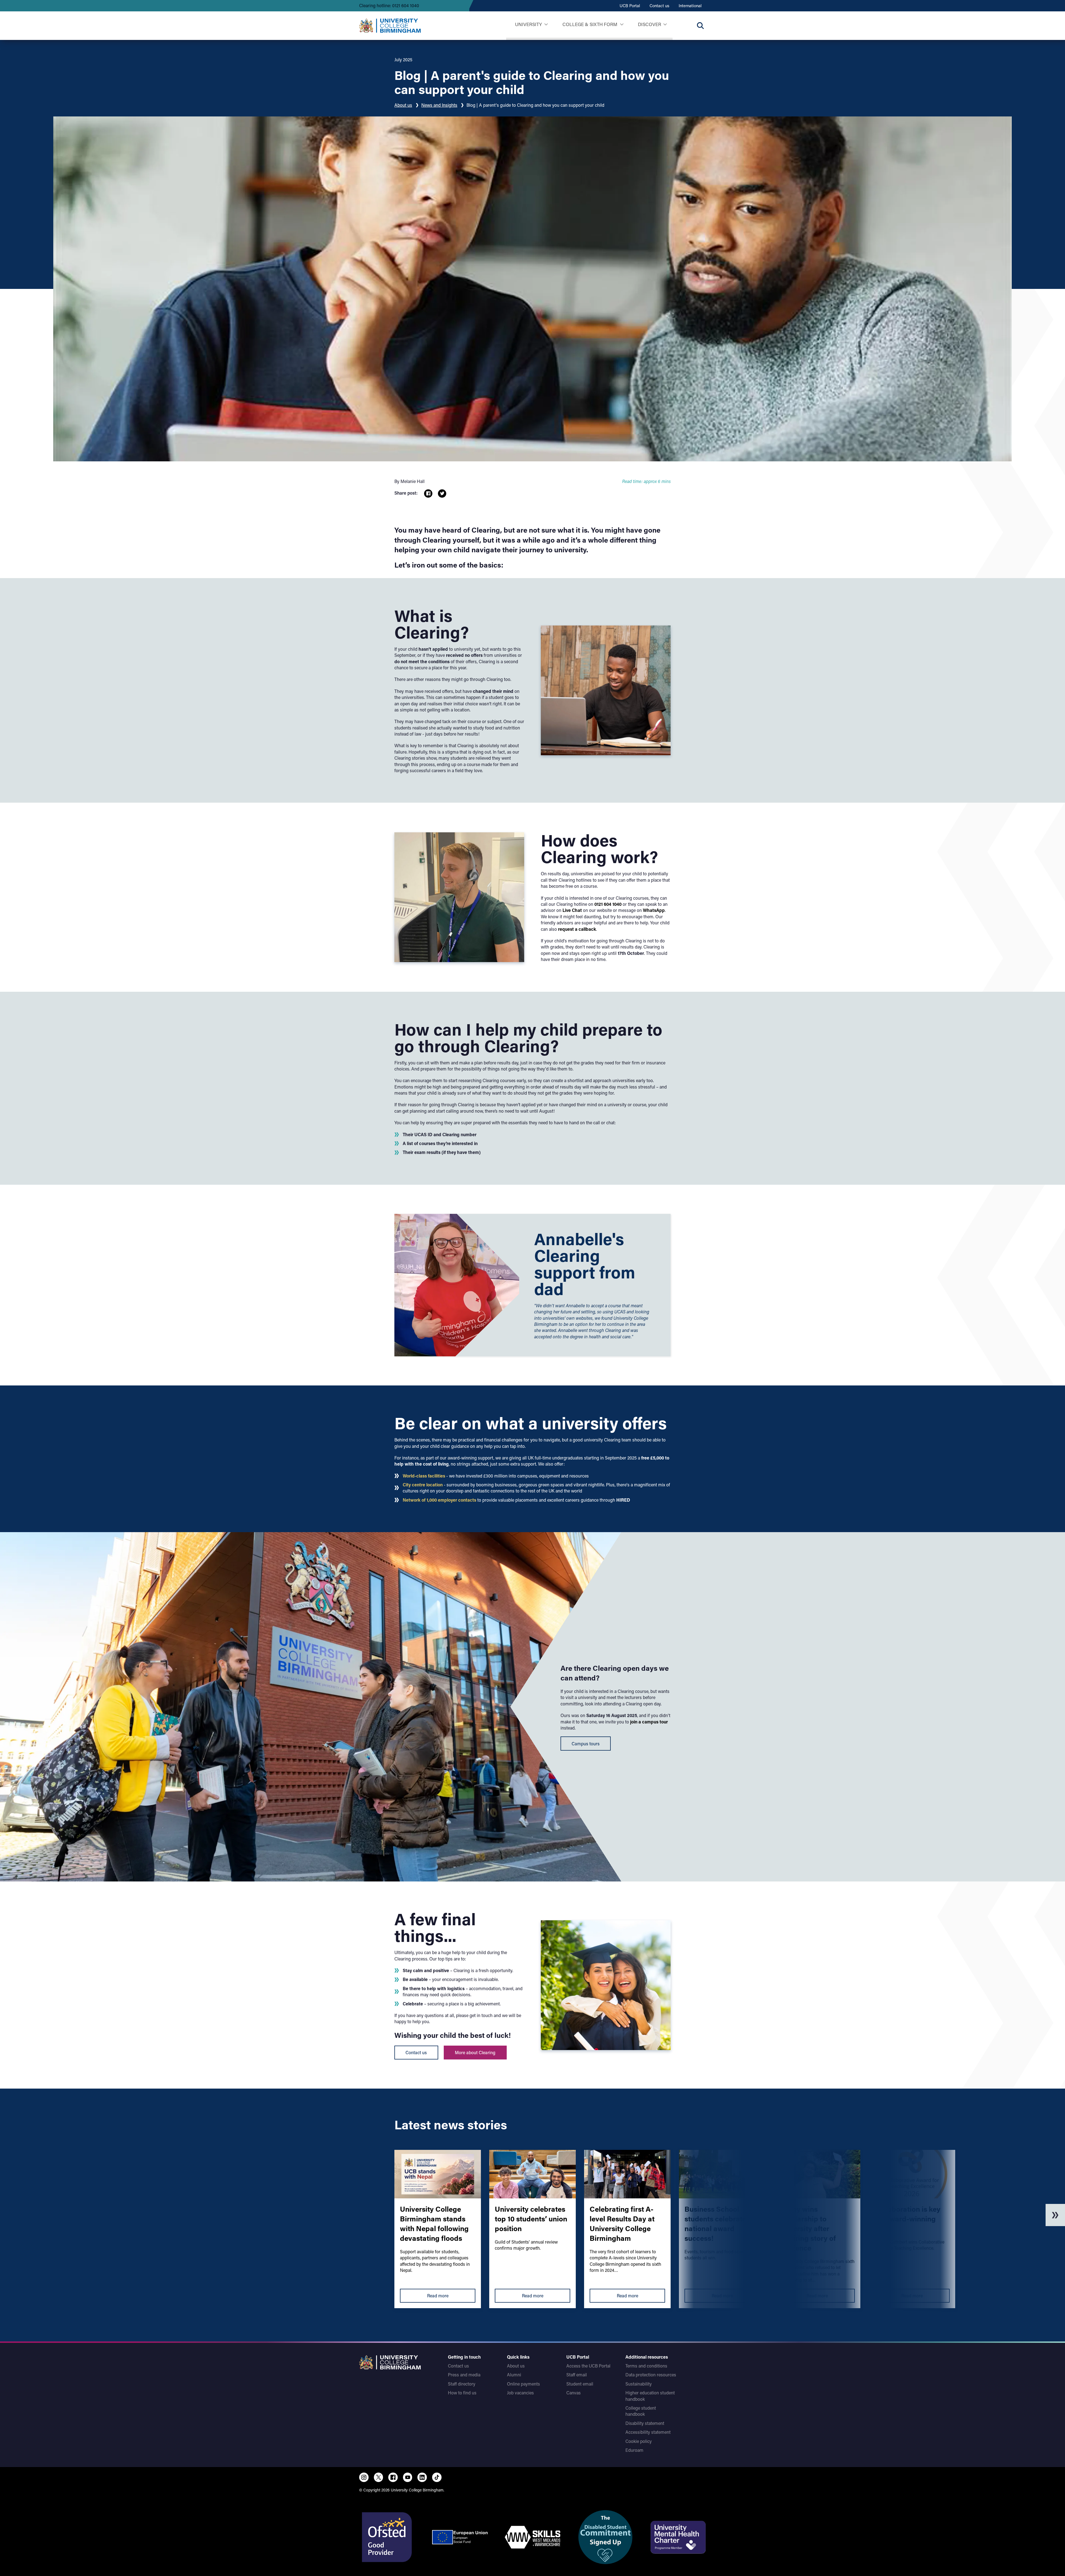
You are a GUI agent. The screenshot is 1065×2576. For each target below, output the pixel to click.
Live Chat (572, 910)
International (690, 6)
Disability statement (645, 2423)
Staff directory (462, 2384)
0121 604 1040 (607, 904)
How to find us (462, 2393)
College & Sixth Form (590, 24)
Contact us (659, 6)
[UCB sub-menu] (546, 25)
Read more (438, 2296)
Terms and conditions (646, 2366)
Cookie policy (639, 2441)
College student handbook (641, 2411)
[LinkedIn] (422, 2477)
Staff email (577, 2375)
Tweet (442, 494)
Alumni (514, 2375)
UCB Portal (630, 6)
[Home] (390, 26)
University (528, 24)
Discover (650, 24)
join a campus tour (649, 1722)
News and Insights (439, 105)
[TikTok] (437, 2477)
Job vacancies (520, 2393)
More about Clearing (475, 2052)
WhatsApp (654, 910)
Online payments (523, 2384)
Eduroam (634, 2450)
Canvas (574, 2393)
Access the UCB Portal (588, 2366)
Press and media (464, 2375)
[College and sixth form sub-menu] (622, 25)
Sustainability (639, 2384)
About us (403, 105)
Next (1055, 2215)
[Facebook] (393, 2477)
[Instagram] (364, 2477)
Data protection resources (651, 2375)
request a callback (577, 929)
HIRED (623, 1500)
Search (700, 26)
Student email (580, 2384)
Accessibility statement (648, 2432)
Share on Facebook (428, 494)
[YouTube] (408, 2477)
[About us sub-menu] (665, 25)
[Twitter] (379, 2477)
